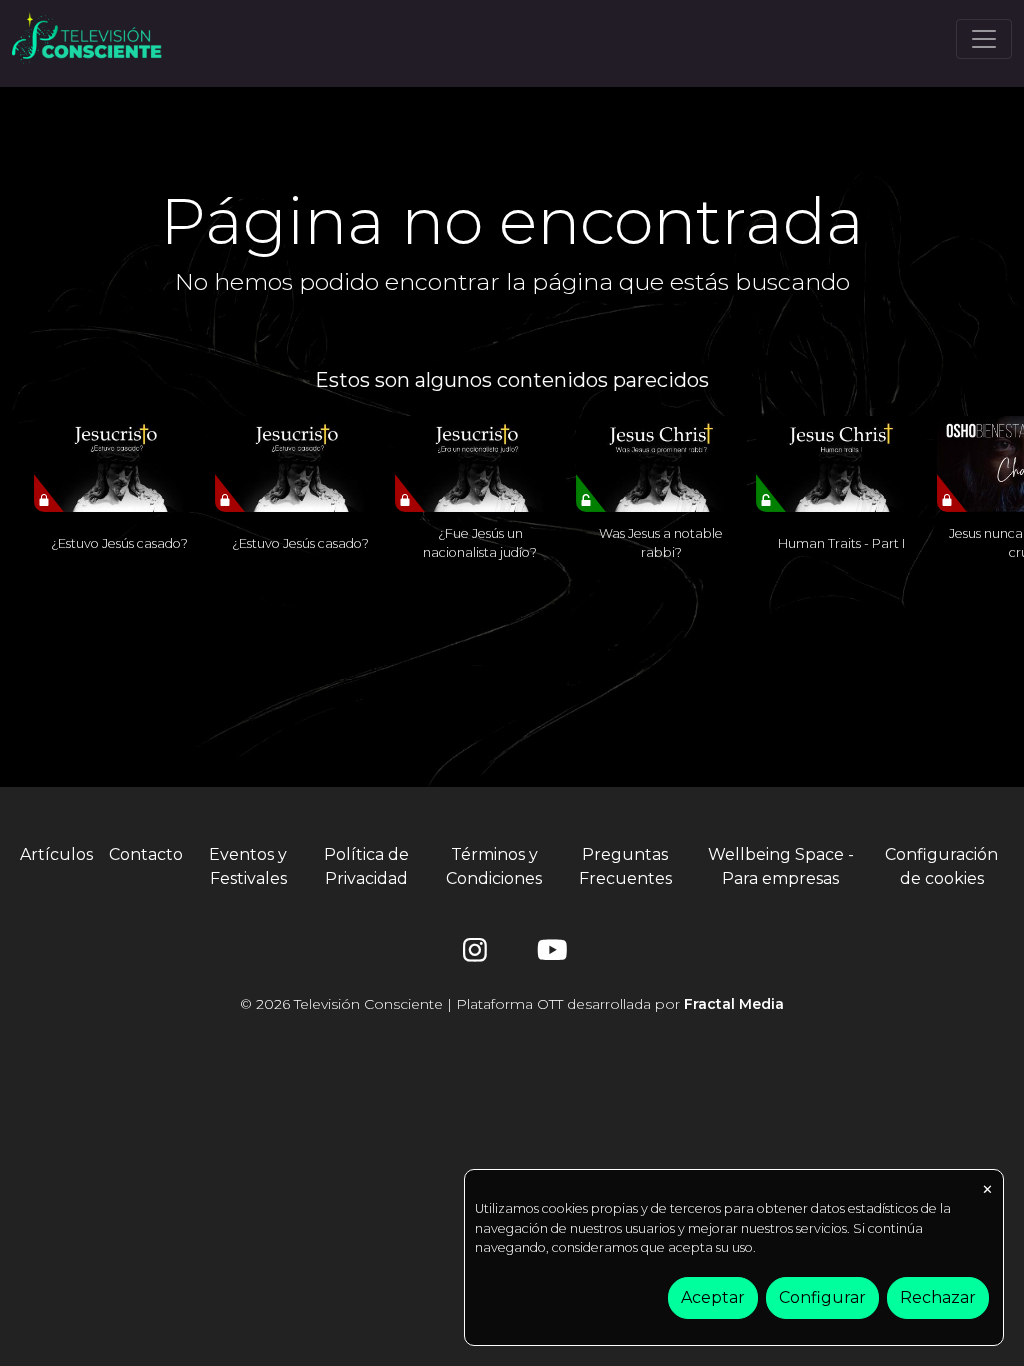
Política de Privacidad (366, 866)
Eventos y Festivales (248, 866)
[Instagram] (475, 954)
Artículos (56, 854)
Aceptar (713, 1297)
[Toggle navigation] (984, 39)
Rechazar (938, 1297)
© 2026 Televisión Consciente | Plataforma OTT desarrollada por (512, 1004)
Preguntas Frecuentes (625, 866)
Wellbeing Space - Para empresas (781, 866)
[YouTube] (549, 954)
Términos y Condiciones (494, 866)
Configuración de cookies (941, 866)
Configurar (822, 1297)
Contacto (146, 854)
